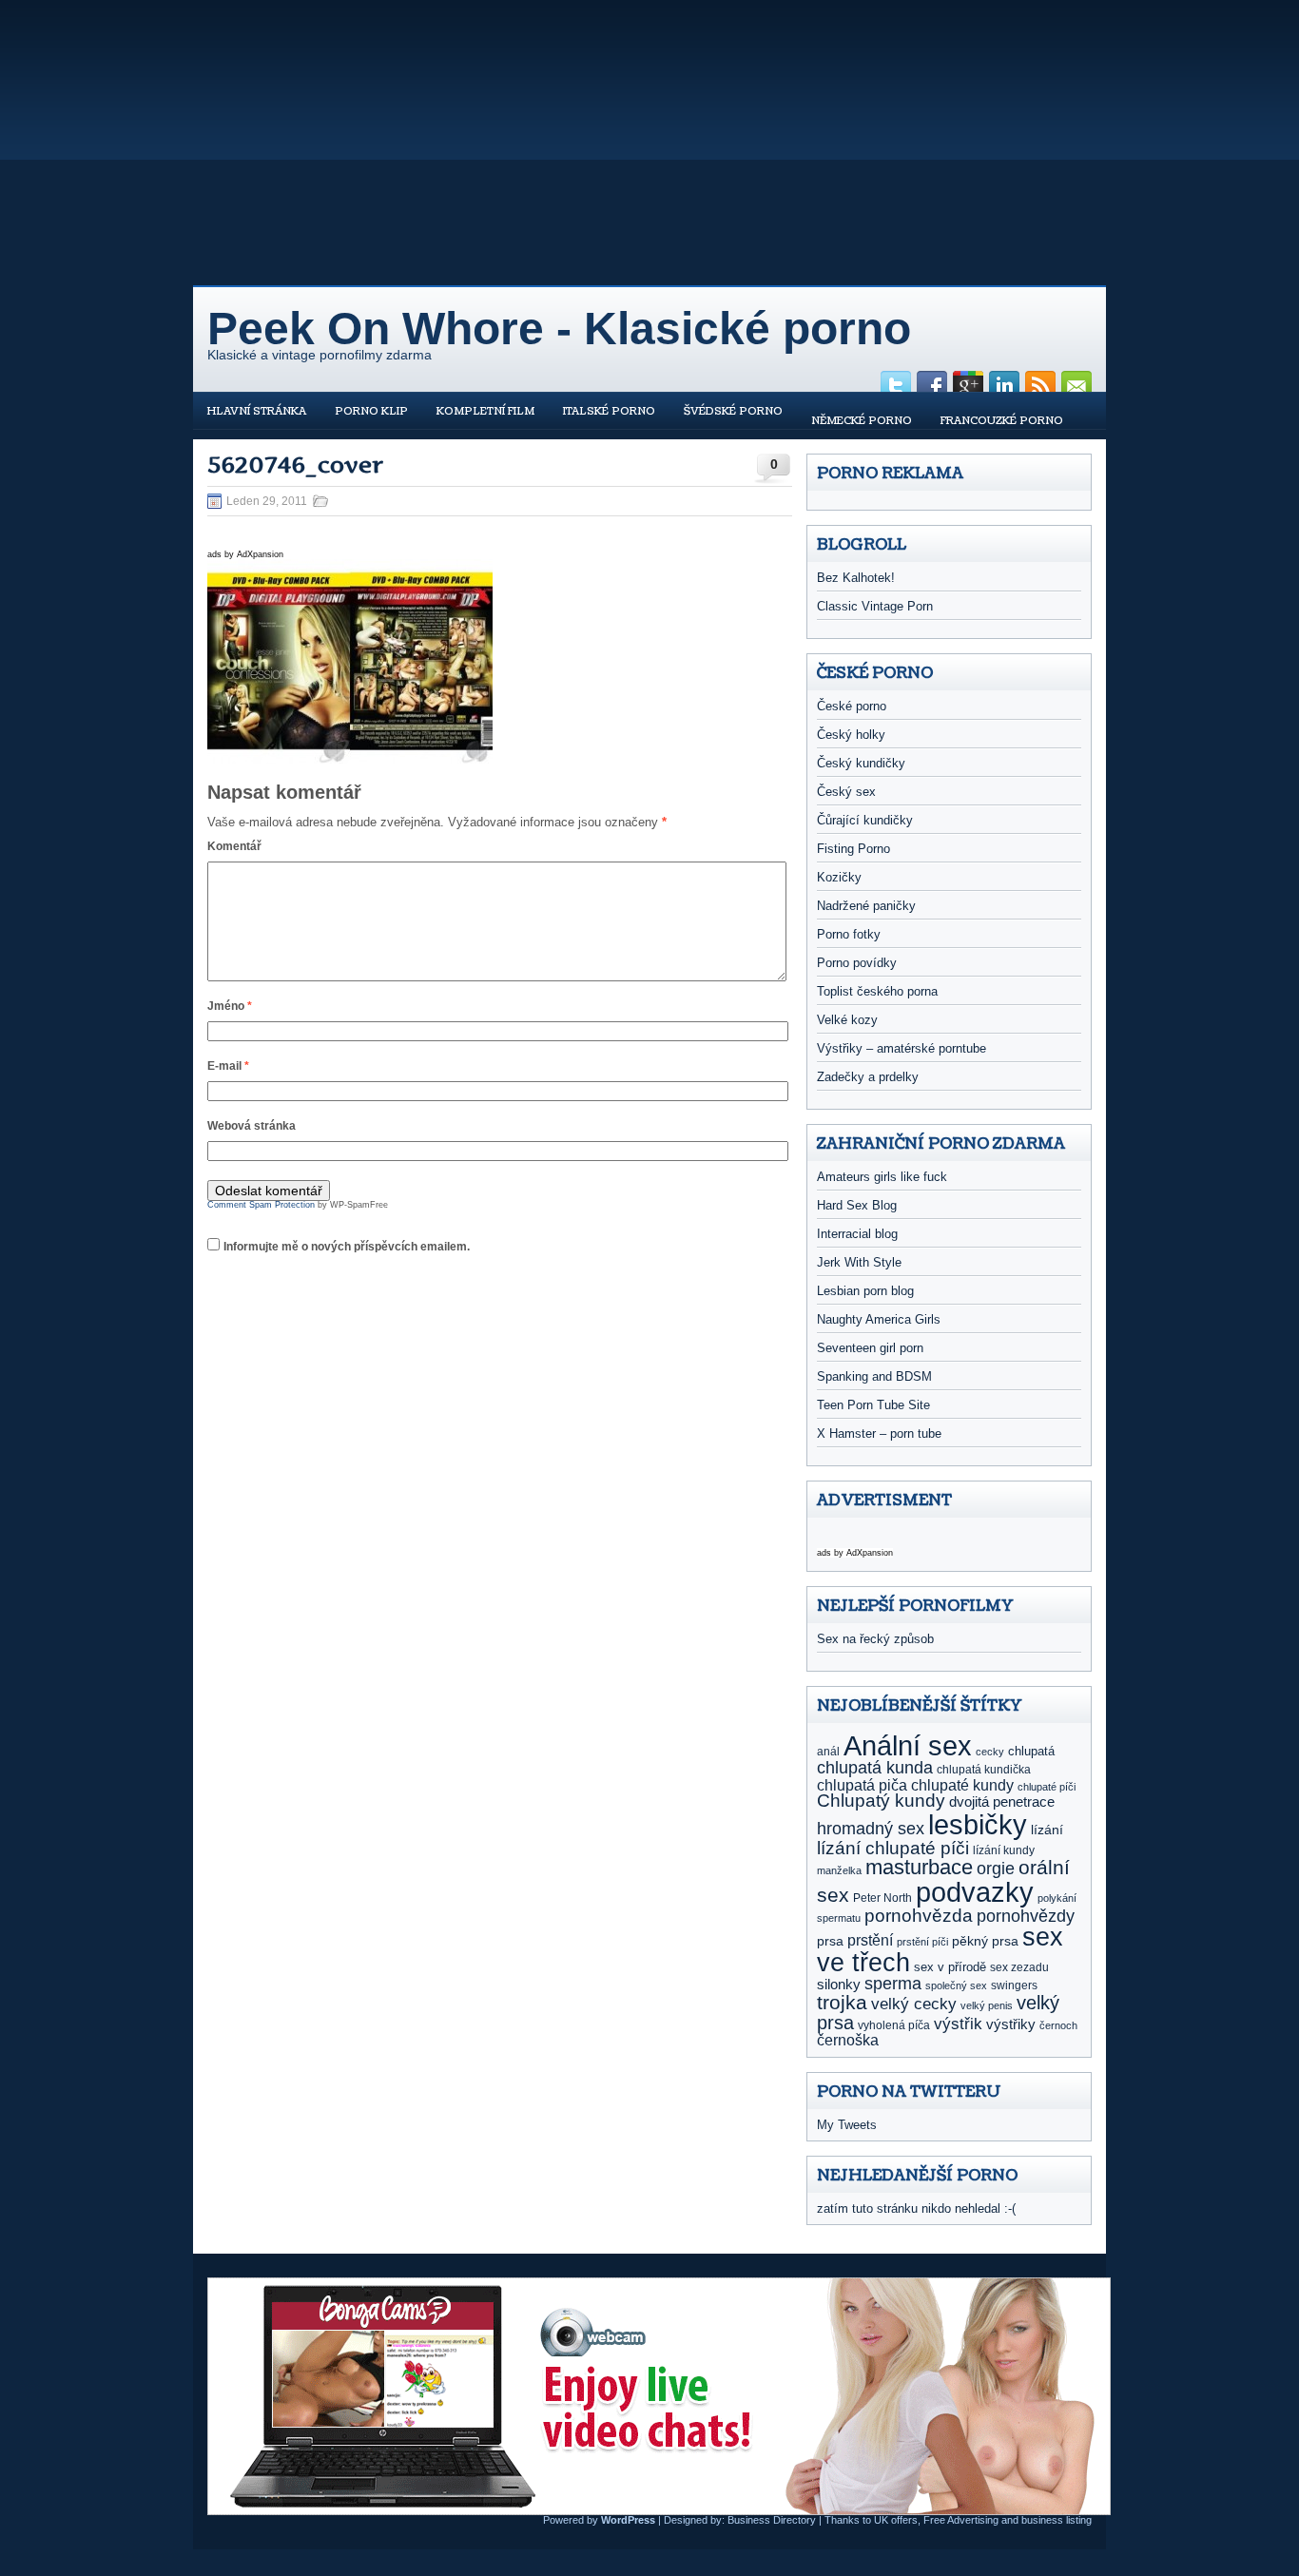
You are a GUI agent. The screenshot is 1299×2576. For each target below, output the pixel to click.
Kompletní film (485, 411)
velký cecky (914, 2004)
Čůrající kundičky (865, 820)
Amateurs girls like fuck (882, 1177)
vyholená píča (894, 2025)
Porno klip (371, 411)
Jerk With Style (859, 1262)
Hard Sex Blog (857, 1205)
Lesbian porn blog (865, 1291)
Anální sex (908, 1746)
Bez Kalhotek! (856, 578)
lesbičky (978, 1824)
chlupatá (1031, 1751)
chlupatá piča (862, 1785)
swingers (1014, 1985)
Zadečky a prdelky (868, 1077)
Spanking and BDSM (874, 1376)
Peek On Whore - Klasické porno (559, 329)
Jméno (230, 1006)
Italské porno (609, 411)
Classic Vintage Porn (875, 606)
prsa (830, 1941)
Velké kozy (847, 1020)
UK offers (896, 2520)
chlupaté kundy (962, 1785)
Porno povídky (857, 963)
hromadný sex (871, 1828)
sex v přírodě (950, 1967)
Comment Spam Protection (261, 1205)
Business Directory (772, 2520)
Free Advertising (961, 2520)
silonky (839, 1984)
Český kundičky (861, 763)
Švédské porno (733, 411)
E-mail (228, 1066)
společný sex (956, 1985)
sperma (893, 1984)
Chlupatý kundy (881, 1801)
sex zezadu (1019, 1967)
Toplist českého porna (877, 991)
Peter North (882, 1898)
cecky (990, 1752)
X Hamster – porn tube (879, 1433)
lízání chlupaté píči (893, 1848)
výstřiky (1011, 2024)
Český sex (846, 792)
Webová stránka (252, 1126)
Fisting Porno (853, 849)
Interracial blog (857, 1234)
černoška (848, 2040)
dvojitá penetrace (1002, 1801)
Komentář (234, 846)
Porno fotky (849, 934)
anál (828, 1752)
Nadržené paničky (866, 906)
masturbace (919, 1867)
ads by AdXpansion (245, 554)
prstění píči (922, 1942)
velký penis (987, 2005)
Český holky (851, 735)
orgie (996, 1869)
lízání (1047, 1830)
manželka (839, 1870)
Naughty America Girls (879, 1319)
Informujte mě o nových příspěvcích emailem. (347, 1247)
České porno (852, 706)
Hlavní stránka (257, 411)
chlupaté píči (1047, 1787)
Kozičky (839, 877)
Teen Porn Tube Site (873, 1405)
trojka (842, 2002)
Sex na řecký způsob (875, 1639)
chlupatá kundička (984, 1770)
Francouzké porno (1002, 421)
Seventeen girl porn (870, 1348)
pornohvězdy (1026, 1916)
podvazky (975, 1892)
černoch (1058, 2025)
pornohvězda (919, 1915)
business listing (1057, 2520)
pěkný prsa (985, 1941)
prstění (870, 1940)
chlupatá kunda (875, 1768)
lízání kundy (1004, 1850)
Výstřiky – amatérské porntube (902, 1048)
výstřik (958, 2024)
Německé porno (862, 421)
